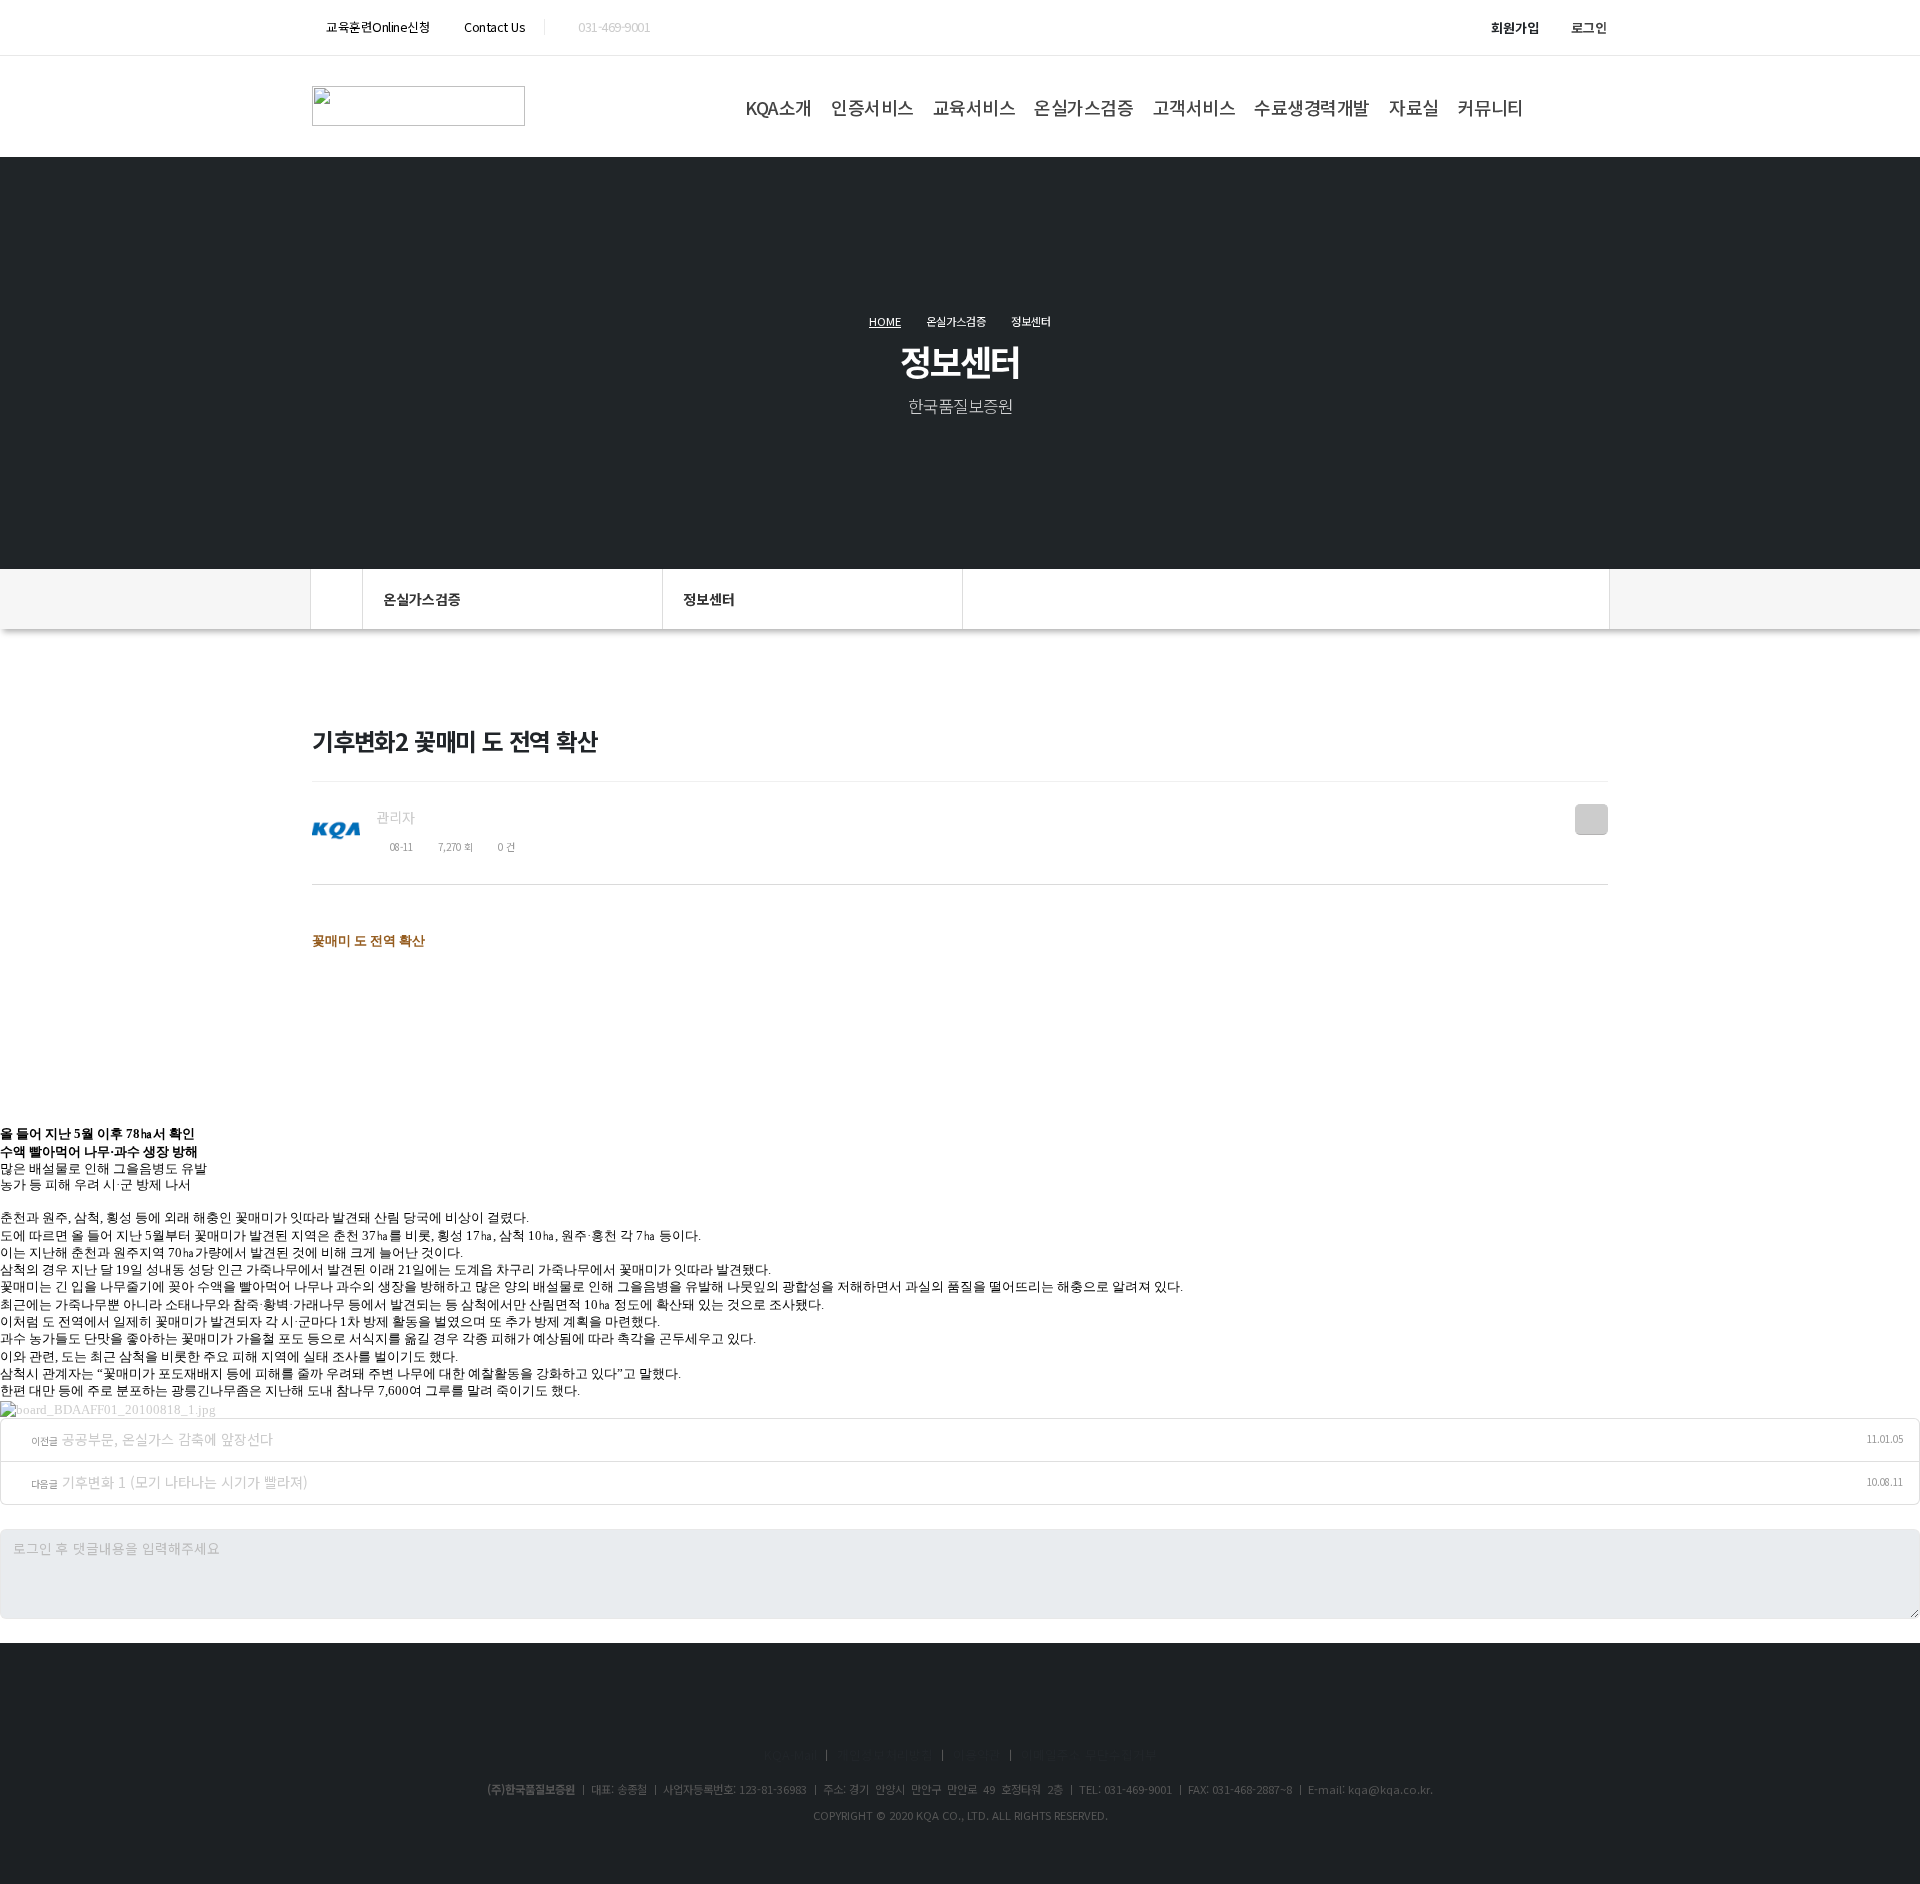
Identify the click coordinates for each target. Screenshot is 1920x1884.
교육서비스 (974, 107)
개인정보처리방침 (885, 1754)
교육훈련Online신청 (377, 26)
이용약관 (977, 1754)
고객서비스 (1194, 107)
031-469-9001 (614, 26)
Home (885, 321)
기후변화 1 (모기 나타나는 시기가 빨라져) (185, 1482)
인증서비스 (872, 107)
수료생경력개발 (1312, 107)
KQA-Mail (790, 1754)
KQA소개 (778, 107)
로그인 (1589, 27)
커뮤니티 (1491, 107)
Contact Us (493, 26)
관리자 (395, 817)
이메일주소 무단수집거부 (1089, 1754)
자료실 (1414, 107)
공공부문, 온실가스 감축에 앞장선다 (167, 1439)
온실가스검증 (1083, 107)
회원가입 (1515, 27)
